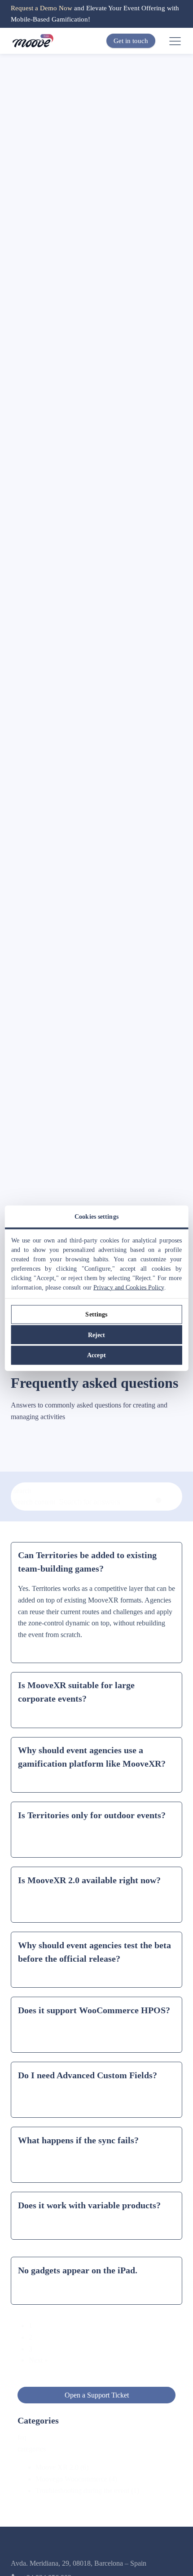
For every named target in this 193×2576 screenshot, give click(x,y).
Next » (38, 2360)
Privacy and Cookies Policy (129, 1287)
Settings (96, 1314)
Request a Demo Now (42, 8)
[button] (105, 2467)
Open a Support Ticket (97, 2395)
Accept (96, 1355)
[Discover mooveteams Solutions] (33, 41)
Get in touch (131, 41)
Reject (97, 1335)
